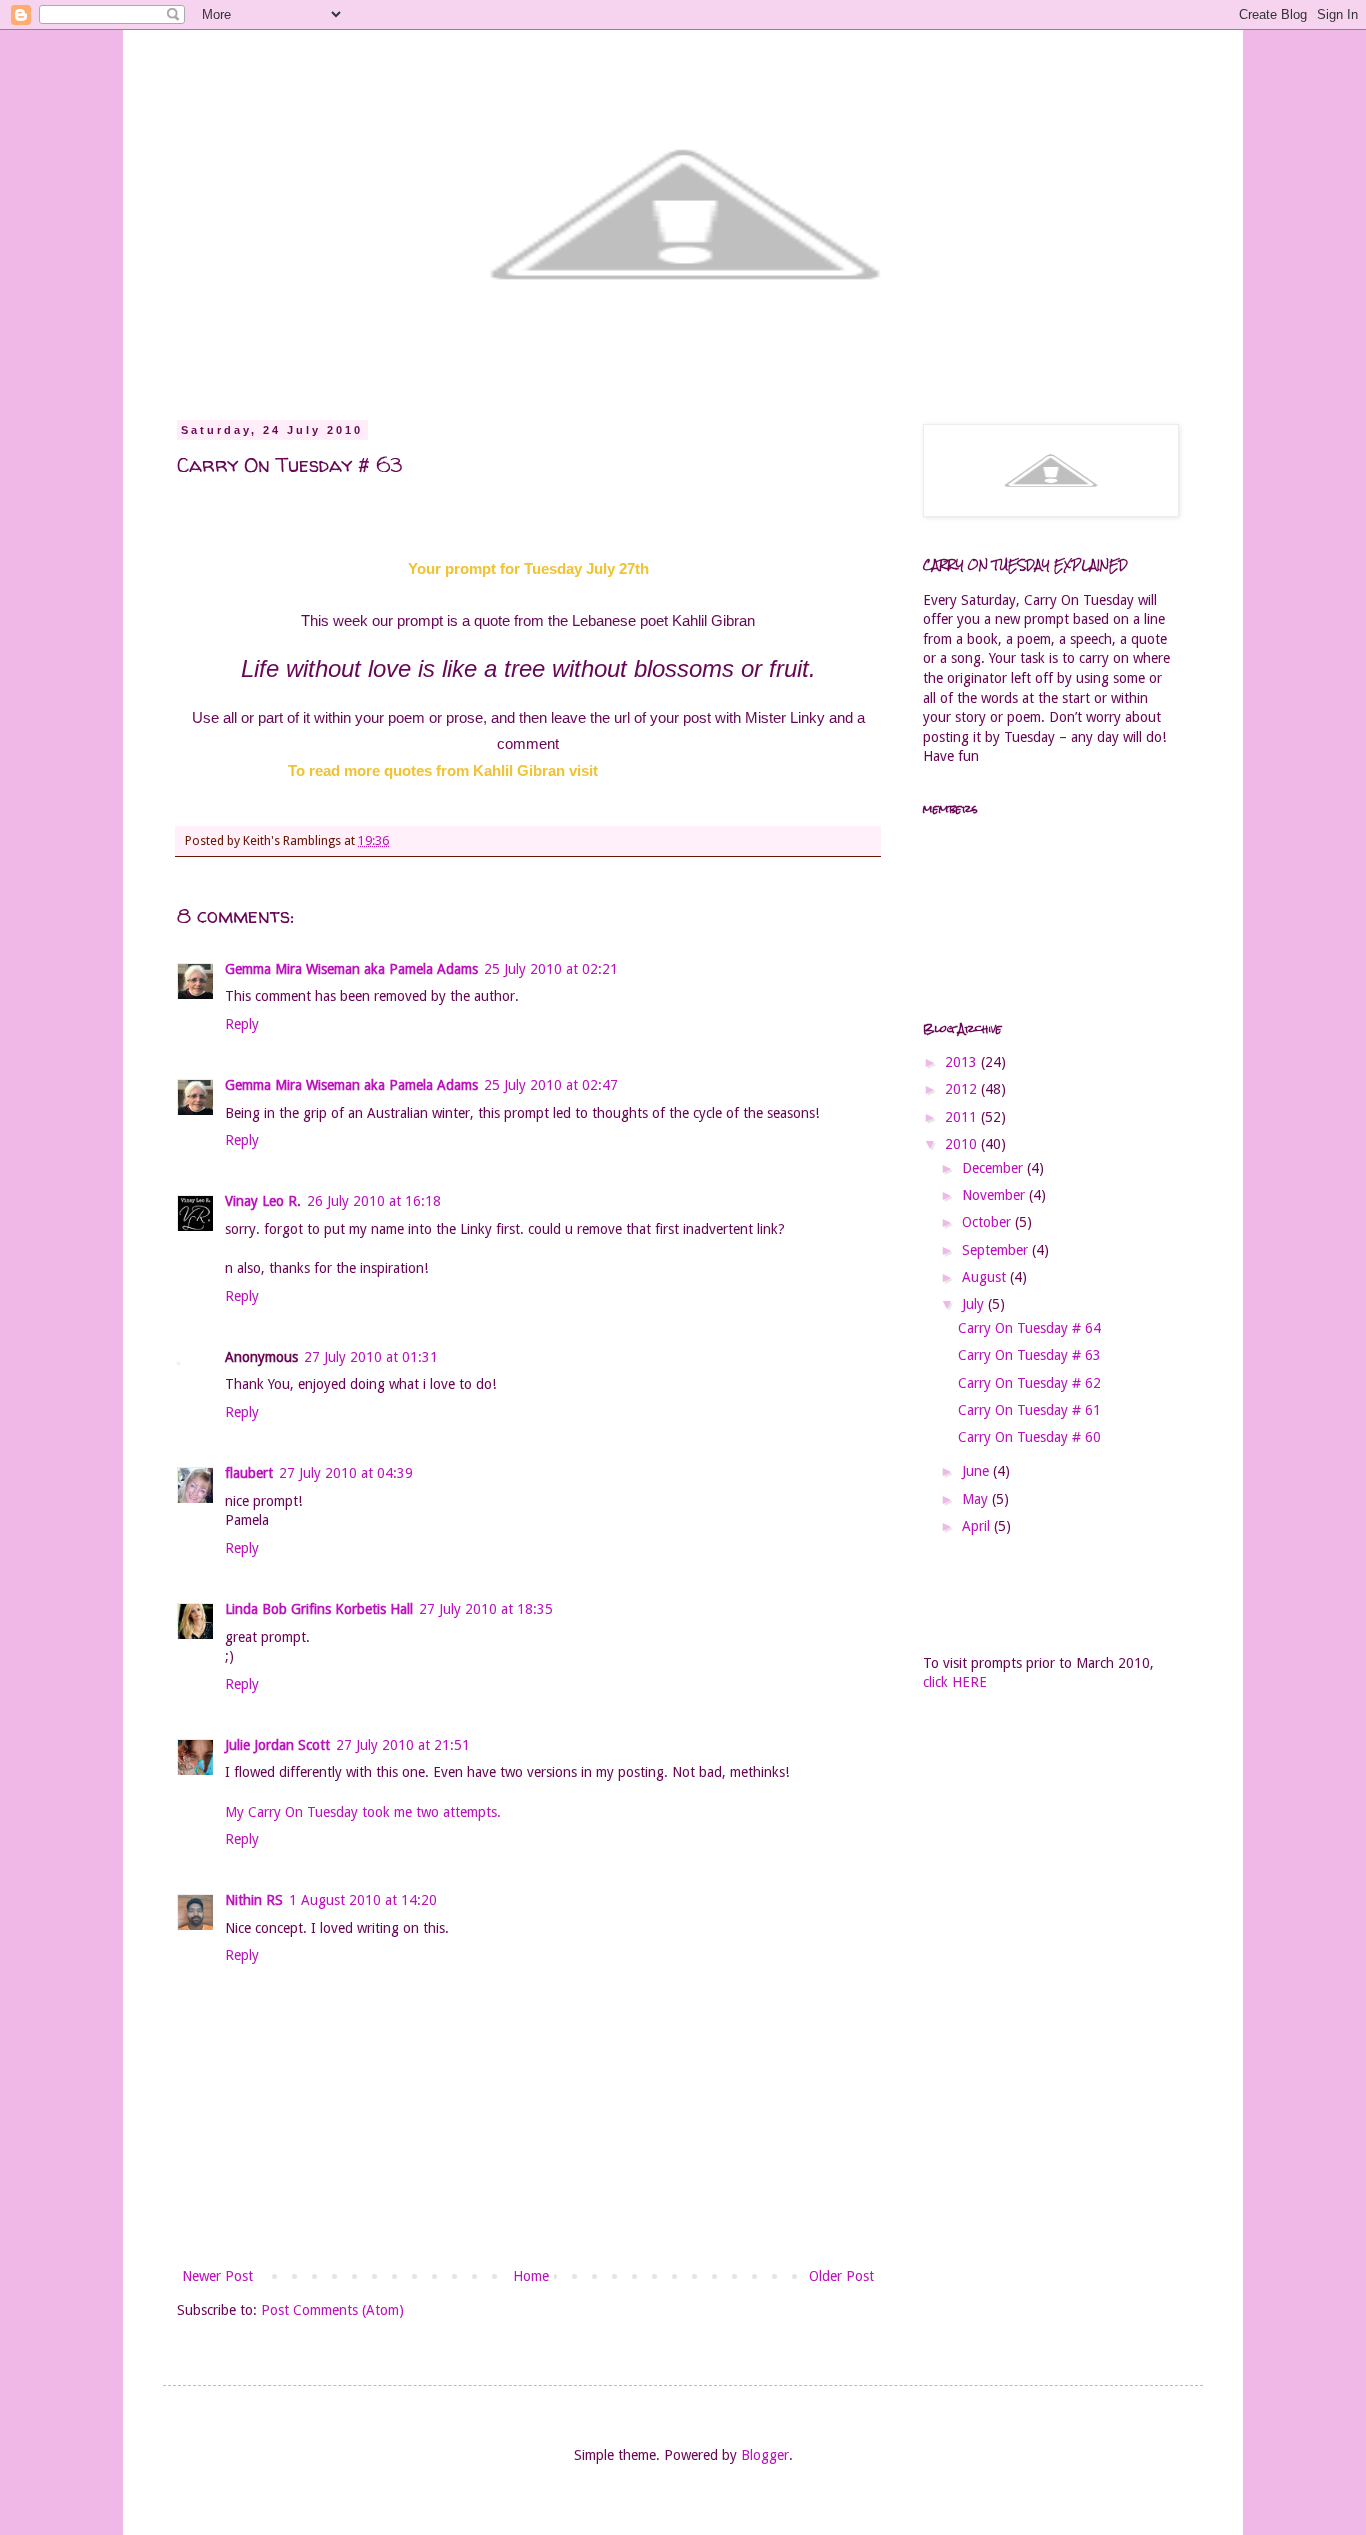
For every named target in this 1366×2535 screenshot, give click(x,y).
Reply (242, 1024)
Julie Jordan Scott (277, 1745)
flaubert (249, 1473)
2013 (963, 1062)
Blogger (765, 2455)
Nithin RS (254, 1900)
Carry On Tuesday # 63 (1029, 1355)
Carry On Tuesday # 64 (1029, 1328)
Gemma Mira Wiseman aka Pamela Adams (351, 969)
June (977, 1471)
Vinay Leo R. (263, 1201)
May (977, 1499)
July (975, 1304)
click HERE (955, 1682)
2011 (963, 1117)
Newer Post (217, 2276)
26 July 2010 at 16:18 (374, 1201)
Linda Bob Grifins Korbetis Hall (319, 1609)
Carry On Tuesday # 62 (1029, 1383)
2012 (963, 1089)
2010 (963, 1144)
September (997, 1250)
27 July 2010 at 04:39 (346, 1473)
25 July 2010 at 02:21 (551, 969)
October (988, 1222)
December (994, 1168)
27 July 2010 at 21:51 (403, 1745)
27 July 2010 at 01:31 (371, 1357)
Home (531, 2276)
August (986, 1277)
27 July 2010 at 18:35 (486, 1609)
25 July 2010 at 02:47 (551, 1085)
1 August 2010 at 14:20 (363, 1900)
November (995, 1195)
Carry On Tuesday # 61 (1029, 1410)
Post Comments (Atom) (332, 2310)
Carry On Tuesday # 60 (1029, 1437)
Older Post (841, 2276)
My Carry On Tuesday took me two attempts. (363, 1812)
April (978, 1526)
